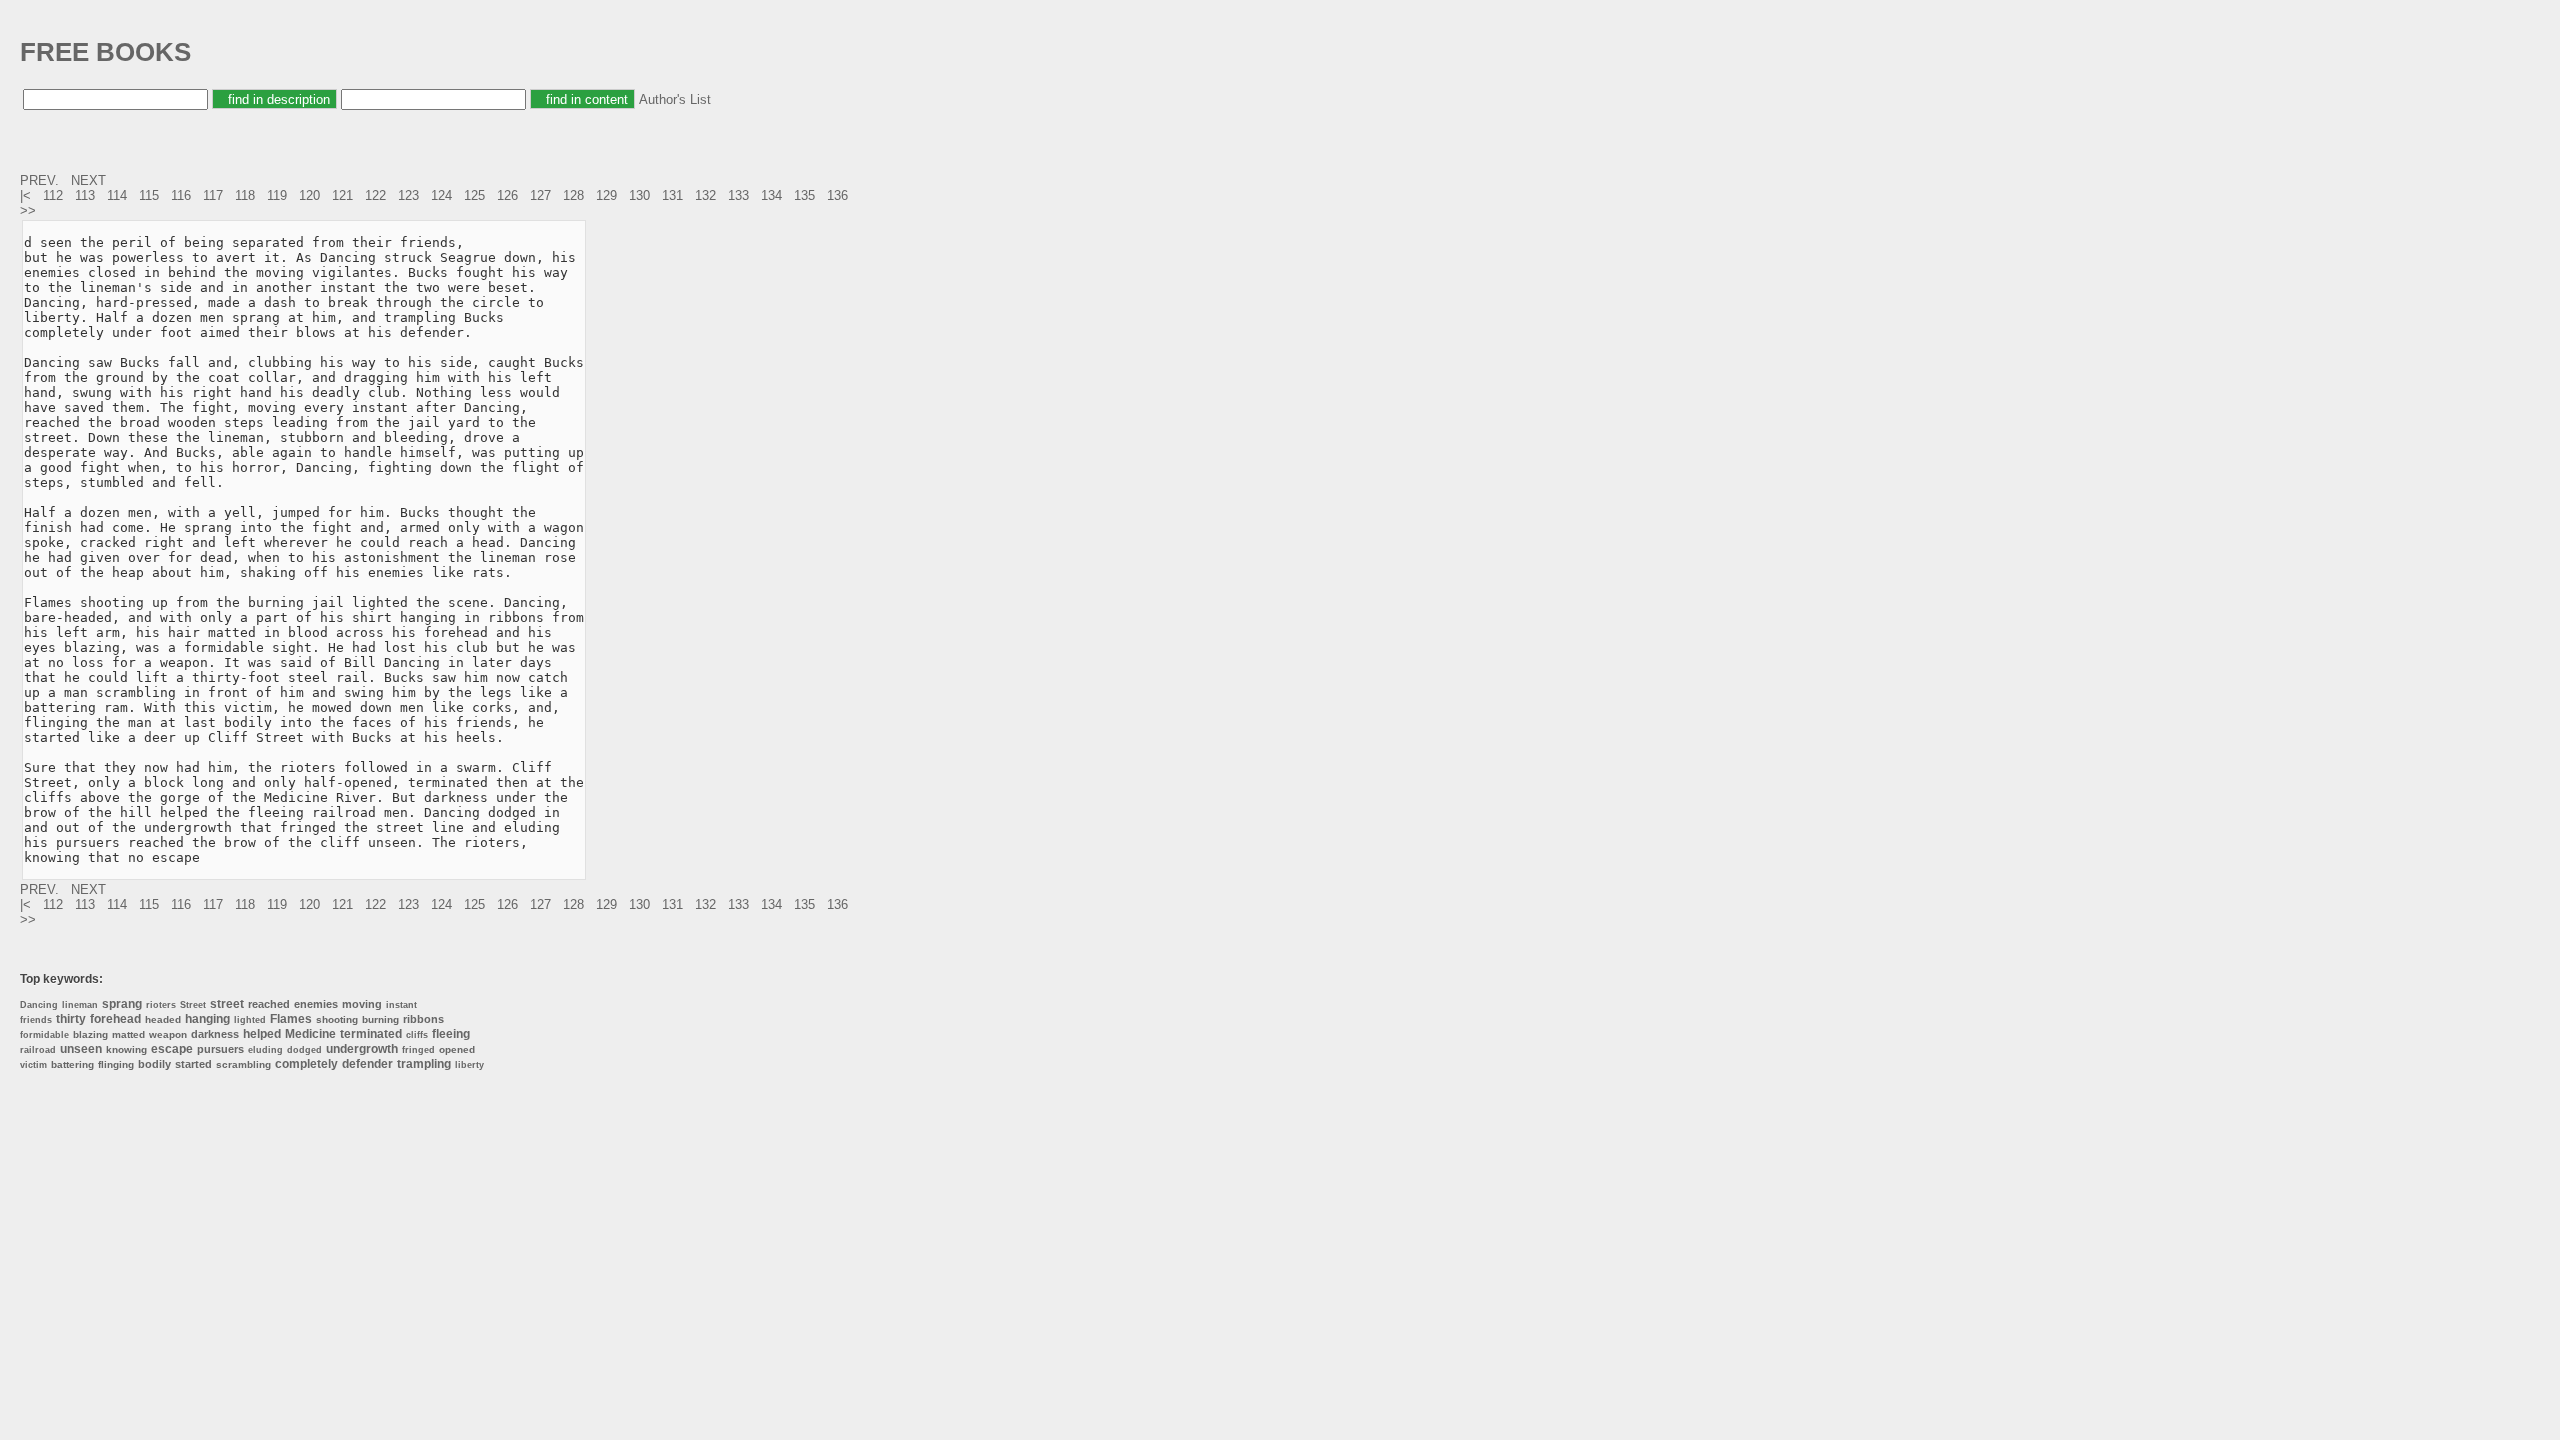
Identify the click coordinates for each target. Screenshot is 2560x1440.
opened (457, 1049)
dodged (304, 1050)
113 (85, 195)
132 (705, 195)
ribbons (423, 1019)
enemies (316, 1004)
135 (804, 195)
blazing (90, 1034)
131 (672, 195)
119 (277, 195)
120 (309, 195)
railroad (38, 1050)
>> (30, 210)
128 (573, 195)
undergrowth (362, 1049)
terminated (371, 1034)
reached (269, 1004)
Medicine (310, 1034)
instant (401, 1005)
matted (128, 1034)
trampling (424, 1064)
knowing (126, 1049)
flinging (116, 1064)
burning (380, 1019)
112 (53, 195)
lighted (250, 1020)
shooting (337, 1019)
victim (33, 1065)
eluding (265, 1050)
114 (117, 195)
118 (245, 195)
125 (474, 195)
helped (262, 1034)
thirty (71, 1019)
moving (362, 1004)
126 (507, 195)
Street (193, 1005)
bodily (154, 1064)
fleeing (451, 1034)
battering (72, 1064)
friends (36, 1020)
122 (375, 195)
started (193, 1064)
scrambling (243, 1064)
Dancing (39, 1005)
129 (606, 195)
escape (172, 1049)
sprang (122, 1004)
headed (163, 1019)
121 (342, 195)
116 (181, 195)
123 (408, 195)
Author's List (675, 99)
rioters (161, 1005)
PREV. (41, 180)
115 (149, 195)
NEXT (90, 180)
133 (738, 195)
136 (837, 195)
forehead (115, 1019)
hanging (207, 1019)
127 (540, 195)
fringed (418, 1050)
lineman (80, 1005)
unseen (81, 1049)
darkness (215, 1034)
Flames (291, 1019)
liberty (469, 1065)
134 (771, 195)
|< (27, 195)
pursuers (220, 1049)
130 (639, 195)
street (227, 1004)
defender (367, 1064)
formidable (44, 1035)
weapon (168, 1034)
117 (213, 195)
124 (441, 195)
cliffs (417, 1035)
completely (306, 1064)
